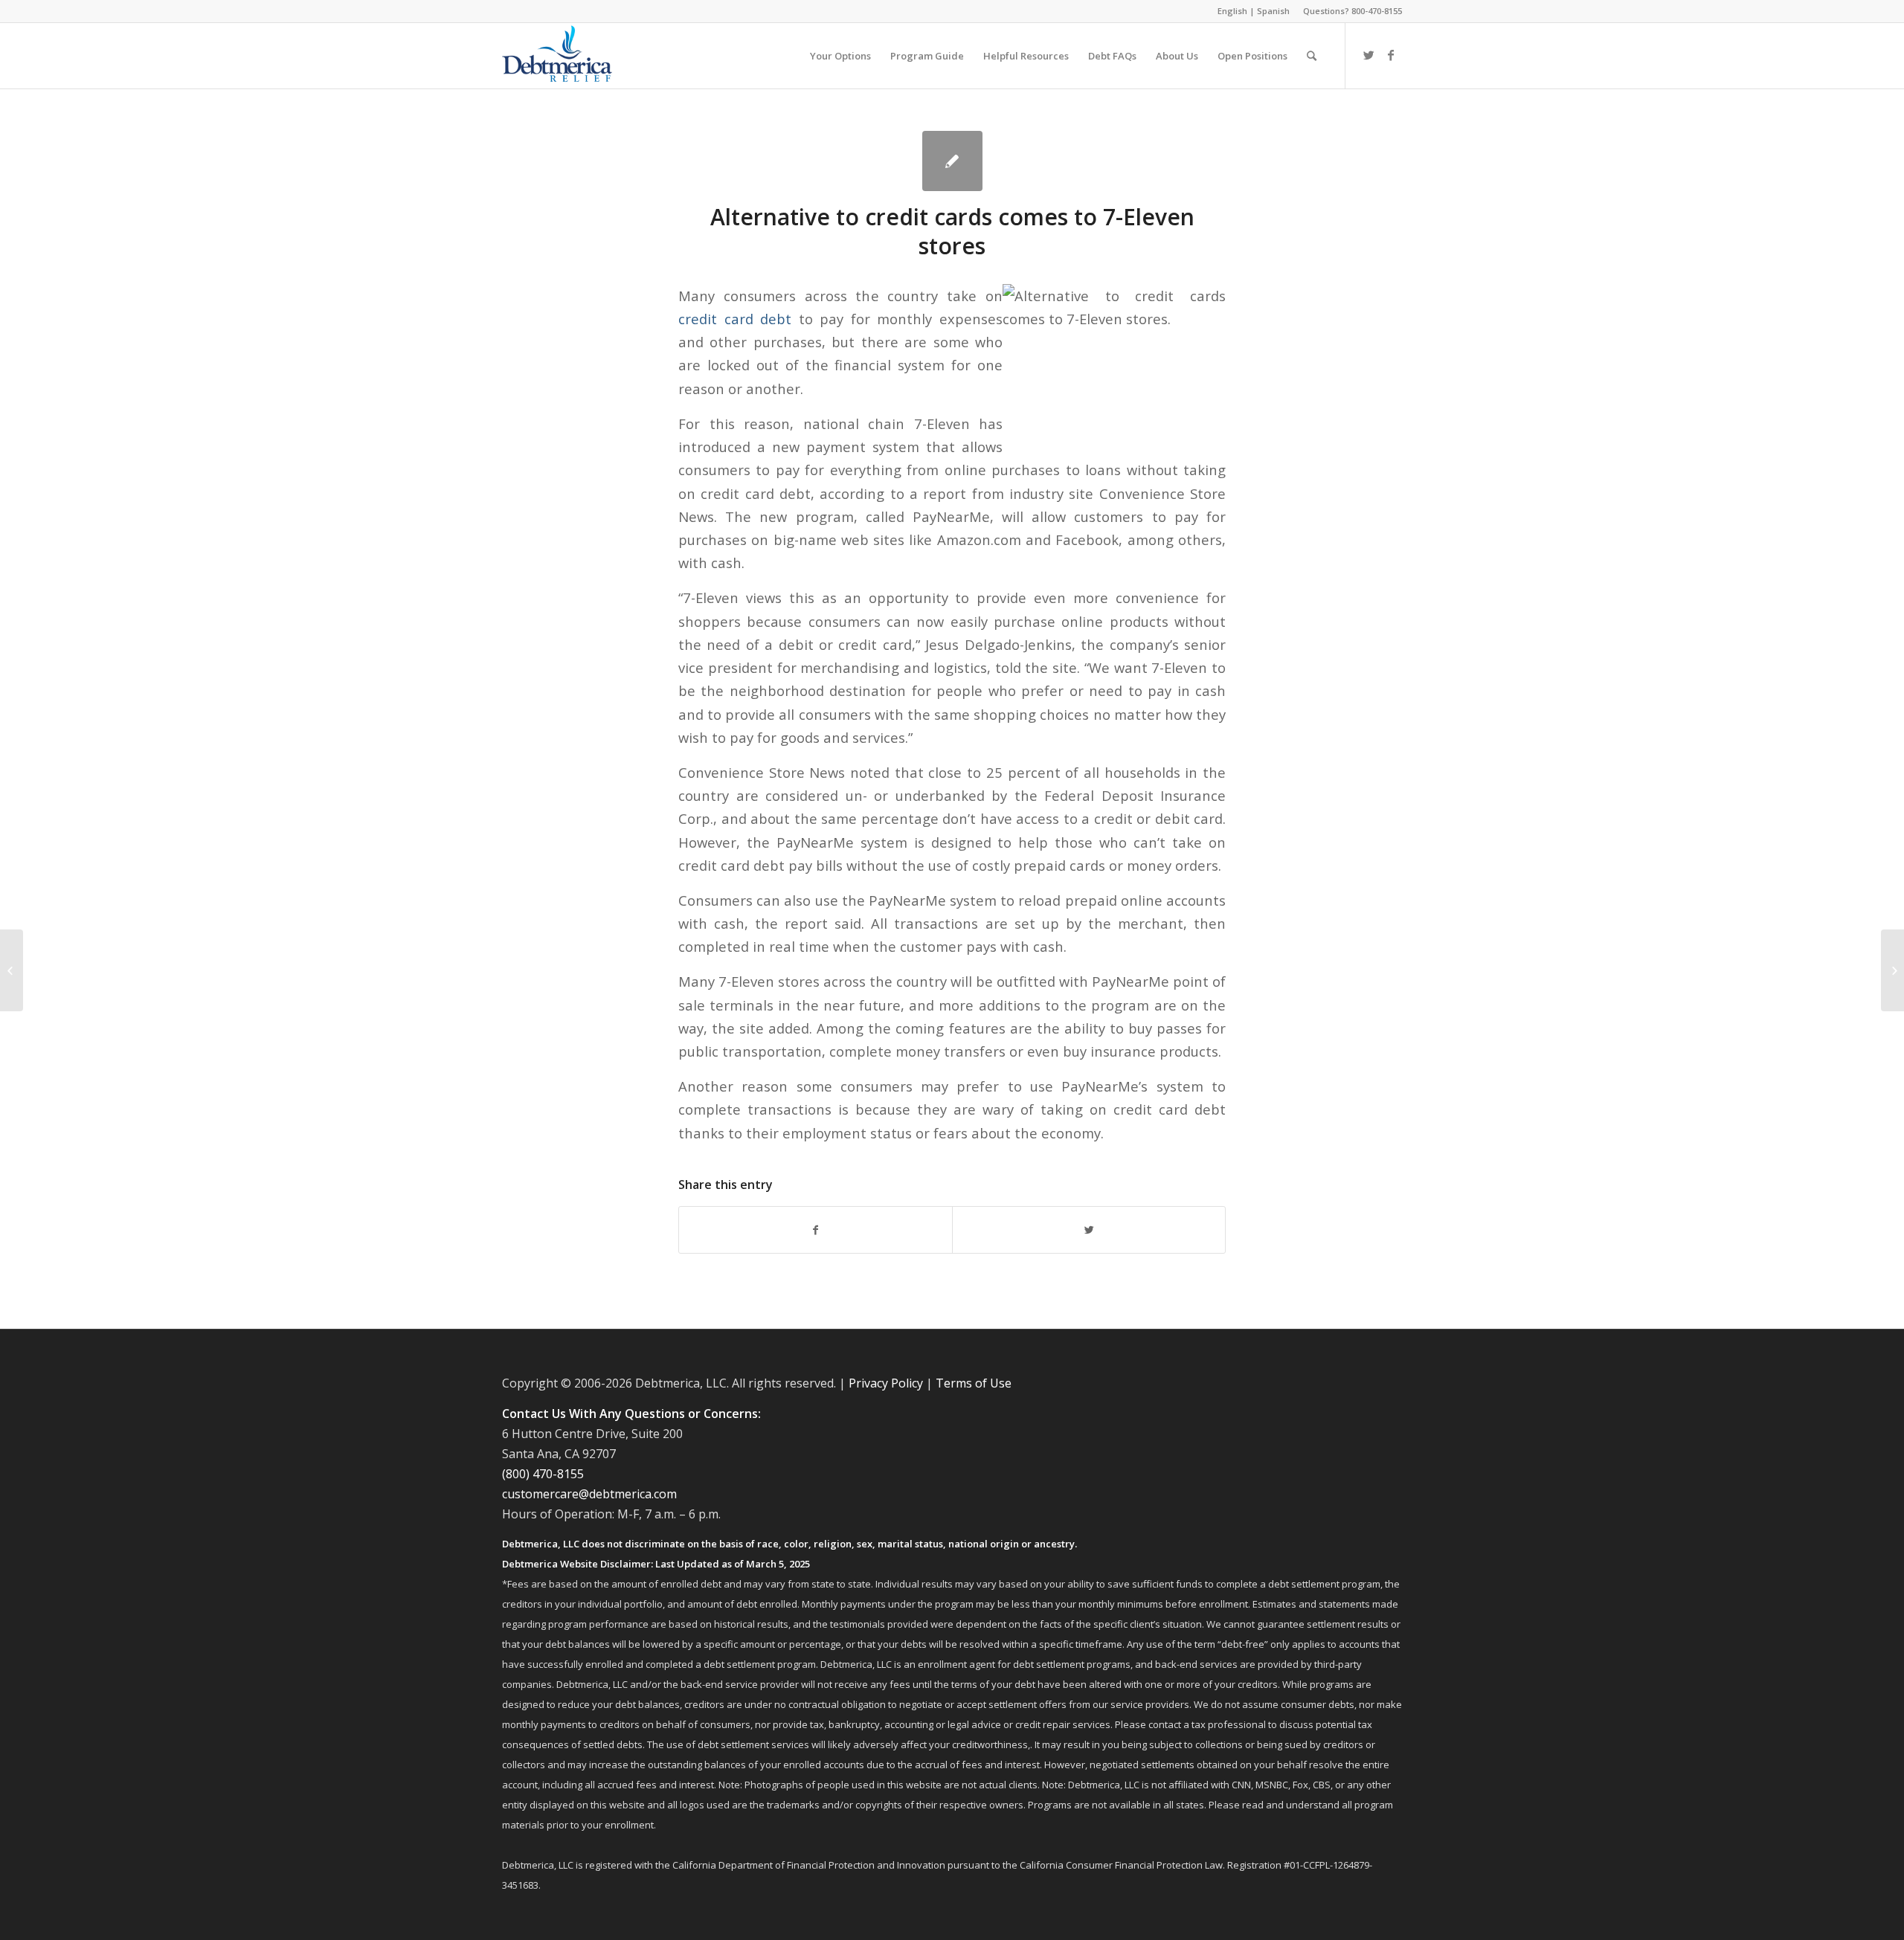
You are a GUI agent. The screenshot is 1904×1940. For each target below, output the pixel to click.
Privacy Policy (886, 1383)
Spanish (1273, 11)
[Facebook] (1391, 55)
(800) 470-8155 (543, 1474)
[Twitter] (1368, 55)
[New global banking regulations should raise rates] (12, 970)
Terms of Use (974, 1383)
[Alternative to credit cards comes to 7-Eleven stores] (952, 161)
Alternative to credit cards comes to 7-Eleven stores (952, 231)
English (1232, 11)
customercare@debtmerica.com (589, 1494)
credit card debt (735, 319)
